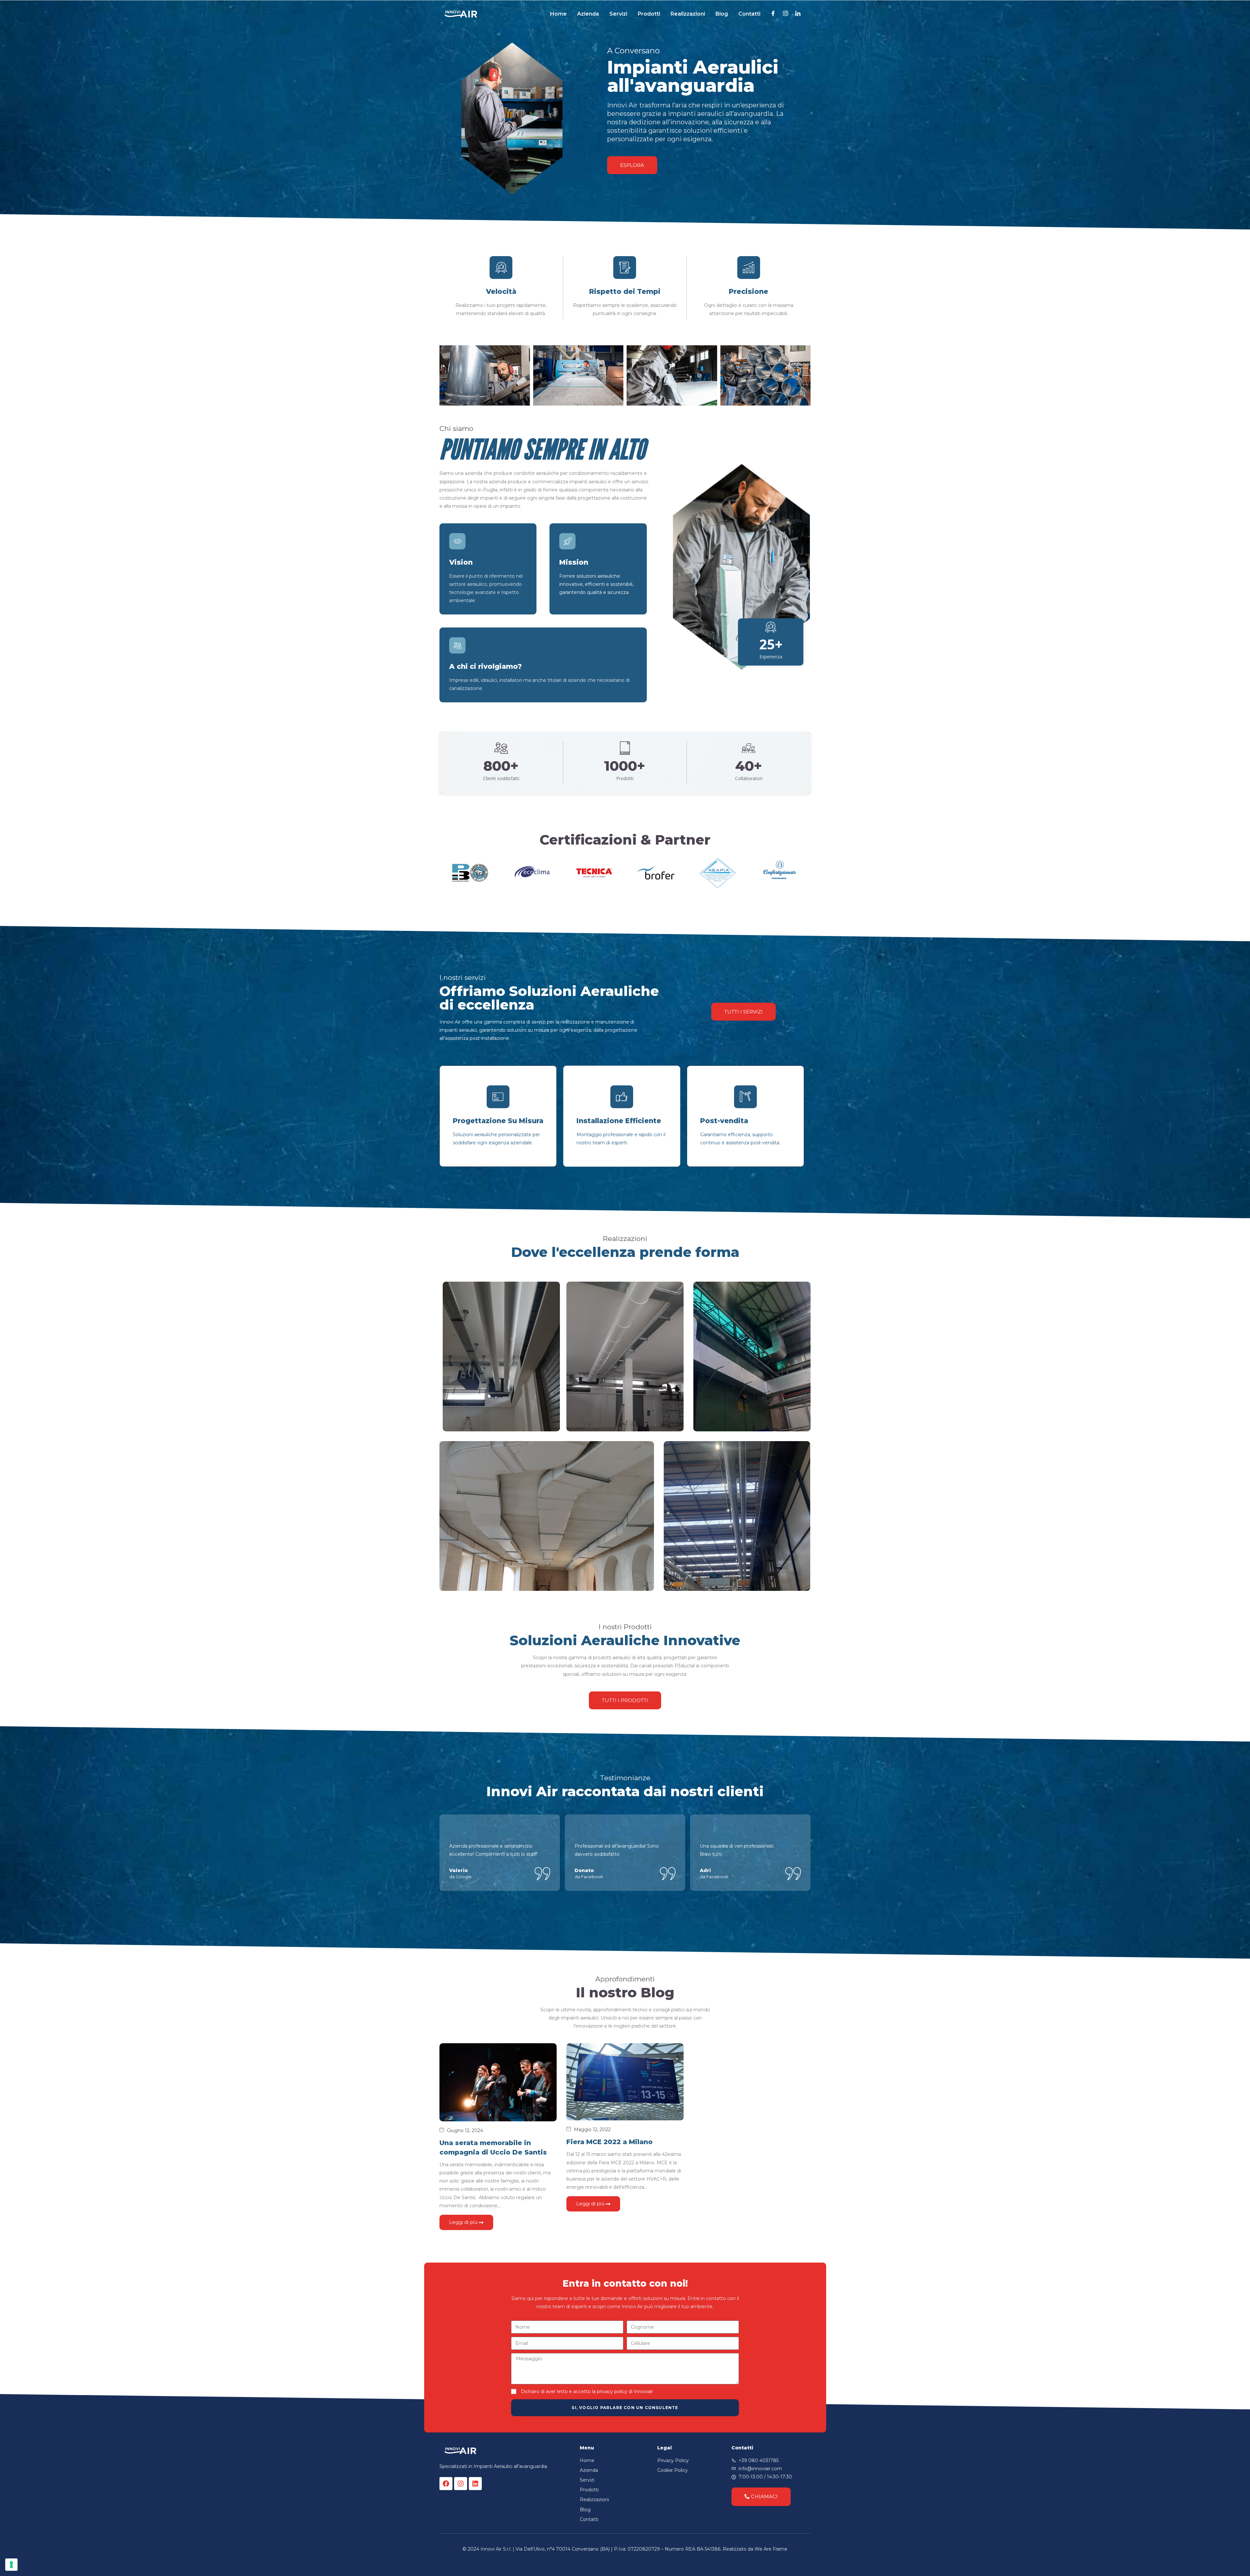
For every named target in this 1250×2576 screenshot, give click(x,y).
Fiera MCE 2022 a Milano (610, 2142)
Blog (722, 14)
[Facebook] (446, 2484)
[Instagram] (461, 2484)
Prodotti (649, 14)
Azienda (588, 14)
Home (558, 14)
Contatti (749, 14)
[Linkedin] (475, 2484)
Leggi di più (464, 2222)
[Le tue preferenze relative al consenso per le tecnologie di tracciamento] (11, 2565)
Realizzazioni (688, 14)
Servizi (618, 14)
